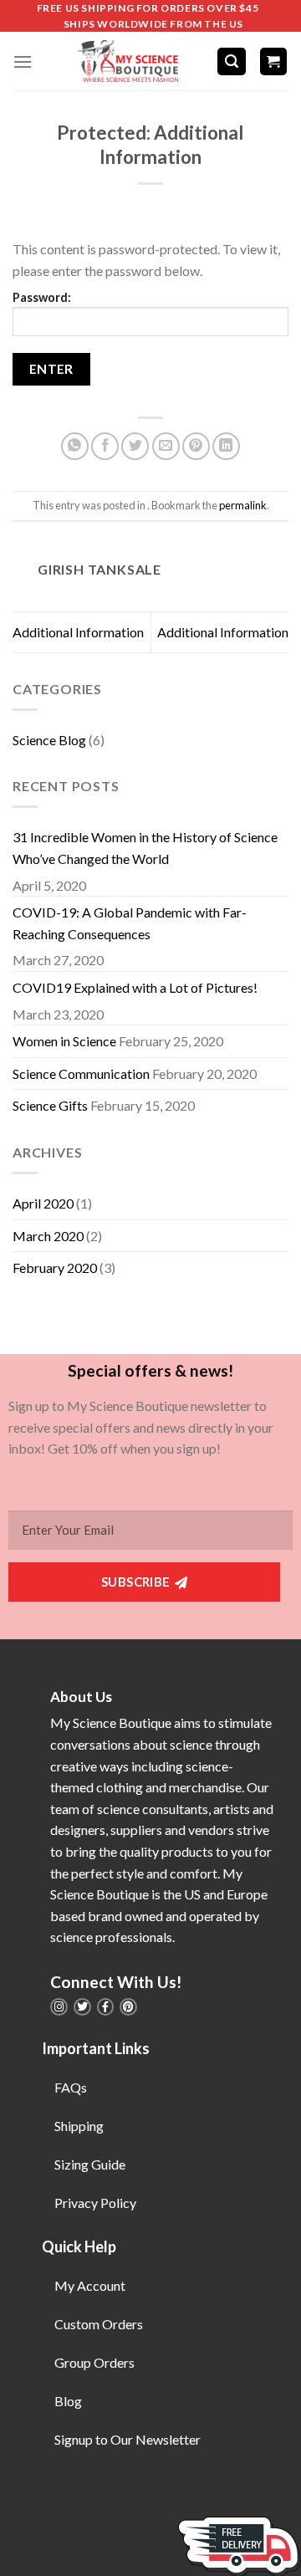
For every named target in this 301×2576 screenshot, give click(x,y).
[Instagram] (59, 2007)
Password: (42, 297)
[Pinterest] (128, 2007)
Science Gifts (50, 1105)
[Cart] (274, 61)
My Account (90, 2285)
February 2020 (55, 1268)
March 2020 (48, 1236)
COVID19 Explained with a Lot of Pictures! (135, 987)
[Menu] (23, 61)
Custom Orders (99, 2324)
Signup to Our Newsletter (128, 2439)
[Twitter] (82, 2007)
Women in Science (64, 1041)
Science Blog (49, 740)
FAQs (71, 2087)
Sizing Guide (90, 2164)
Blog (68, 2401)
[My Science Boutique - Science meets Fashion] (124, 61)
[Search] (232, 61)
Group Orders (94, 2362)
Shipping (79, 2126)
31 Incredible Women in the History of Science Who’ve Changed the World (145, 848)
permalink (243, 505)
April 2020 (43, 1203)
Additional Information (78, 632)
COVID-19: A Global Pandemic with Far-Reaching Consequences (130, 923)
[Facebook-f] (106, 2007)
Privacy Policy (95, 2203)
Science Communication (81, 1073)
